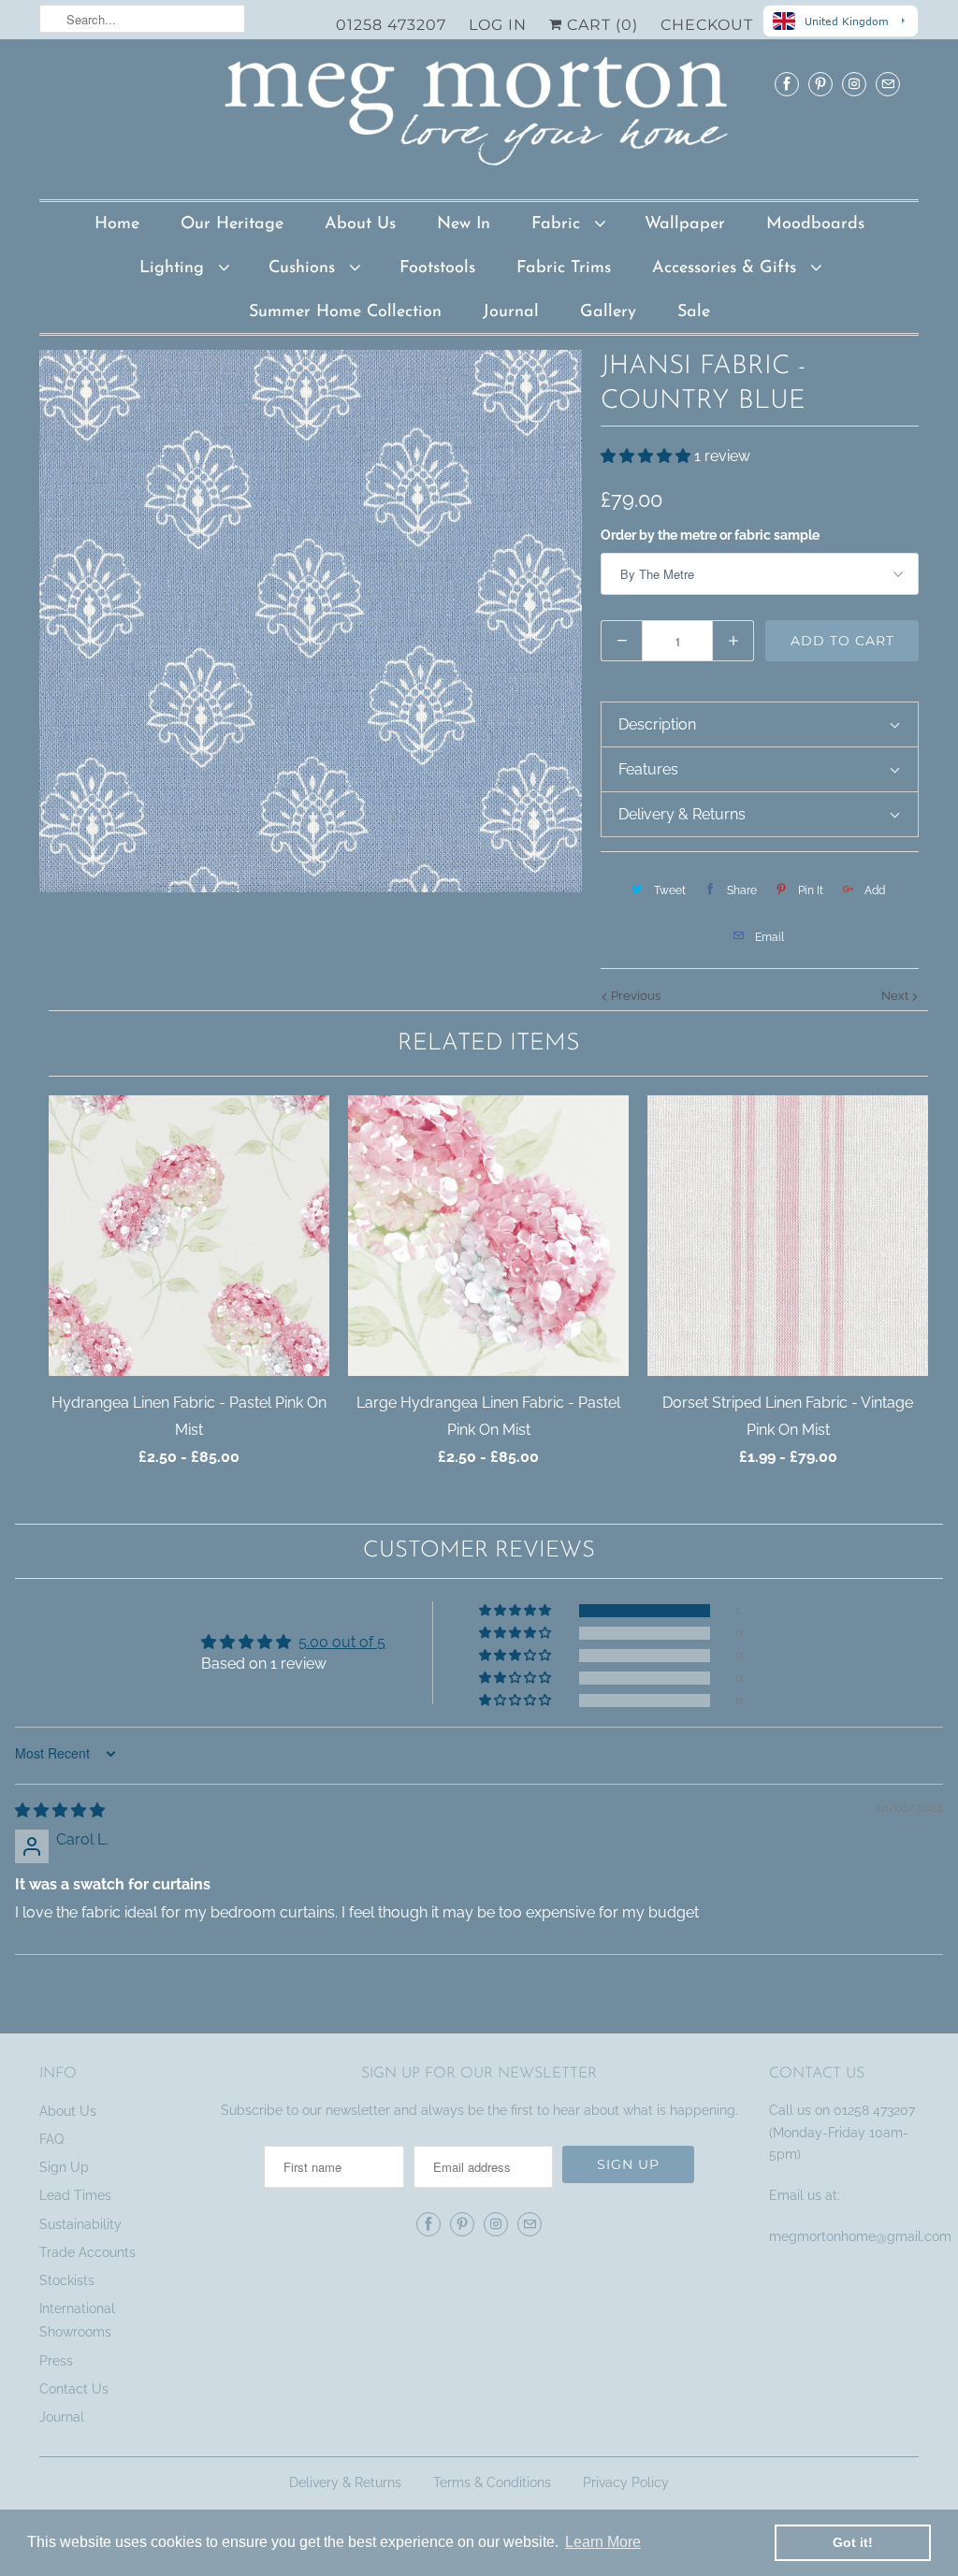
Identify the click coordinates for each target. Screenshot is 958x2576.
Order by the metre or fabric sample (710, 535)
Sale (694, 312)
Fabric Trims (564, 268)
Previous (634, 996)
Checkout (707, 25)
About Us (360, 224)
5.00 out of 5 (342, 1642)
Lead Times (75, 2195)
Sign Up (64, 2167)
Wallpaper (685, 224)
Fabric (559, 224)
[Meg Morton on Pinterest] (820, 84)
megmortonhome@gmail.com (862, 2236)
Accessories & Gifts (727, 268)
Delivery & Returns (345, 2482)
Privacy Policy (626, 2482)
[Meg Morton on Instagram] (854, 84)
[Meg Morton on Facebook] (787, 84)
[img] (60, 1810)
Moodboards (815, 224)
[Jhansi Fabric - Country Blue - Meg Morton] (311, 621)
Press (56, 2361)
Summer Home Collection (345, 312)
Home (117, 224)
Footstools (437, 268)
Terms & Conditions (492, 2482)
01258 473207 (391, 25)
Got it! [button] (853, 2542)
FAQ (51, 2139)
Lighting (174, 268)
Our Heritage (232, 224)
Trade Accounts (87, 2252)
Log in (498, 25)
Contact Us (74, 2389)
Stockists (67, 2280)
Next (896, 996)
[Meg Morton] (479, 117)
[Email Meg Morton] (888, 84)
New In (464, 224)
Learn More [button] (603, 2542)
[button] (647, 456)
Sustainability (80, 2224)
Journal (511, 312)
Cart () (600, 25)
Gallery (608, 312)
